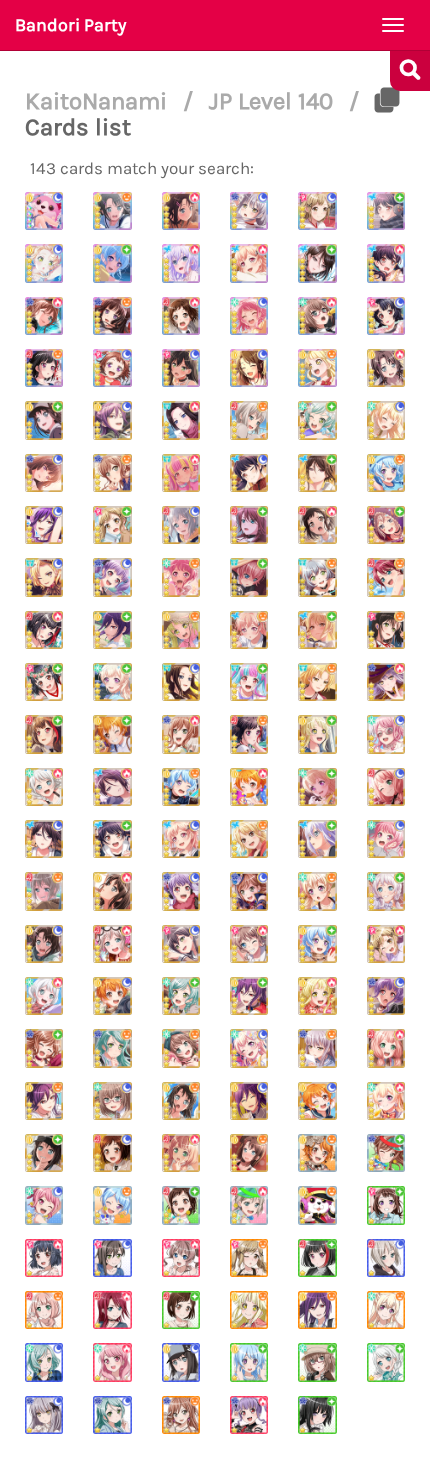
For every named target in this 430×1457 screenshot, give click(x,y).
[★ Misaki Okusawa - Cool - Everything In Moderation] (181, 1362)
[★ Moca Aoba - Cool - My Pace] (386, 1258)
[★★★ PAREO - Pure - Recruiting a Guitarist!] (249, 682)
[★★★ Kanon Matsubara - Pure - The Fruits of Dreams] (317, 944)
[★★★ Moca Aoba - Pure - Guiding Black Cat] (386, 525)
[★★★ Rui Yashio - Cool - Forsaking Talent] (44, 839)
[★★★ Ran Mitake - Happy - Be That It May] (249, 734)
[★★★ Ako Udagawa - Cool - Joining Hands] (181, 891)
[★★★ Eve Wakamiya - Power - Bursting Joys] (44, 787)
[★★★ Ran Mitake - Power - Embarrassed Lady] (44, 630)
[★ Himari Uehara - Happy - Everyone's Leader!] (44, 1310)
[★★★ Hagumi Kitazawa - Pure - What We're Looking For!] (112, 734)
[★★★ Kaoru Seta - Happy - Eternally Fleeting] (44, 1101)
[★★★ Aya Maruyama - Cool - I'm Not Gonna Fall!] (386, 839)
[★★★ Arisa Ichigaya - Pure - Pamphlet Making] (112, 525)
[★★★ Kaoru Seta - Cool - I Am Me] (249, 1101)
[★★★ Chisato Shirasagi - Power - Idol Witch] (386, 1101)
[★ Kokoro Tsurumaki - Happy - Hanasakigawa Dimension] (249, 1310)
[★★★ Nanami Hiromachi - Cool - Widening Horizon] (181, 839)
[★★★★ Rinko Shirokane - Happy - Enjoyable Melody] (112, 316)
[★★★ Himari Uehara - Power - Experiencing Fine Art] (386, 1048)
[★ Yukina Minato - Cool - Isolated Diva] (44, 1415)
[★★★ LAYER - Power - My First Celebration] (181, 420)
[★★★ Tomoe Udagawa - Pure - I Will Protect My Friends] (249, 525)
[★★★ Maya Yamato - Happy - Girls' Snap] (181, 1048)
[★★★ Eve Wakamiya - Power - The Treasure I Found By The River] (44, 996)
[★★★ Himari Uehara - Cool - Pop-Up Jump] (386, 787)
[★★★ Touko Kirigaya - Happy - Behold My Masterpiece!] (249, 839)
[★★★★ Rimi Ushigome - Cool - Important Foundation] (386, 316)
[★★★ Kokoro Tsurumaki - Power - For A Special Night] (317, 996)
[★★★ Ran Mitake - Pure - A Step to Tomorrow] (44, 734)
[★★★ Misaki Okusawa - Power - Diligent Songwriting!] (112, 891)
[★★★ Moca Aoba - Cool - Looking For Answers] (181, 525)
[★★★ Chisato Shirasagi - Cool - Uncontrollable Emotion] (386, 420)
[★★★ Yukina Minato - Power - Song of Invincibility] (386, 682)
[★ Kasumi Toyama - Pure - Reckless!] (386, 1205)
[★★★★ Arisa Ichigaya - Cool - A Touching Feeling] (317, 211)
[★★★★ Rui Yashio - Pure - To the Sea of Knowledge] (317, 263)
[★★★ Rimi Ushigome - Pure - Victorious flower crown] (44, 682)
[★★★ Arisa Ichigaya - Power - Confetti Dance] (386, 944)
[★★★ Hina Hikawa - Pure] (317, 420)
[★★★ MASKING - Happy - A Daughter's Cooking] (317, 682)
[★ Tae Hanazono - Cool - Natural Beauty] (112, 1258)
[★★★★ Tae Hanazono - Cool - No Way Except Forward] (181, 368)
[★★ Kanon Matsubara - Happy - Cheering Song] (112, 1205)
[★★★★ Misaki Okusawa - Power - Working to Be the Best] (181, 211)
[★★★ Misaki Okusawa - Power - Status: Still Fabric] (386, 368)
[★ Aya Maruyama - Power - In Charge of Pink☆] (112, 1362)
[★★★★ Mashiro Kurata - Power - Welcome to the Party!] (181, 263)
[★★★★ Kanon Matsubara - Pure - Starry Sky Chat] (112, 263)
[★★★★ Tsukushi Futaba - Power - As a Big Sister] (386, 263)
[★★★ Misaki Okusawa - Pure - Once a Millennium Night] (44, 420)
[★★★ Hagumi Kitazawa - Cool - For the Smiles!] (317, 1101)
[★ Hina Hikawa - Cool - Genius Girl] (44, 1362)
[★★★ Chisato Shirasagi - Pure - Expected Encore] (317, 787)
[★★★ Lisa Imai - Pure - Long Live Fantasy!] (44, 1048)
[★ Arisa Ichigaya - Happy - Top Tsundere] (249, 1258)
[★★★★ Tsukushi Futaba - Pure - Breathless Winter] (386, 211)
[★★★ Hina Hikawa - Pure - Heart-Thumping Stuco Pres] (181, 996)
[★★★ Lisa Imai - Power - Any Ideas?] (181, 734)
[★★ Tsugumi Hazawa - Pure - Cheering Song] (181, 1205)
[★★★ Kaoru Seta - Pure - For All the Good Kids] (249, 996)
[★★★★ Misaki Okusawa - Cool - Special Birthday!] (44, 211)
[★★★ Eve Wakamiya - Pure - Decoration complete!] (386, 891)
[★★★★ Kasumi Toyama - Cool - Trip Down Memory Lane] (112, 368)
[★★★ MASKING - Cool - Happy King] (44, 577)
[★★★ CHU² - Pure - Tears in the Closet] (249, 577)
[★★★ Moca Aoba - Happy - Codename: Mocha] (44, 891)
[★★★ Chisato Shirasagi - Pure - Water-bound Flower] (112, 682)
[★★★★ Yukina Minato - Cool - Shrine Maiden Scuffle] (249, 211)
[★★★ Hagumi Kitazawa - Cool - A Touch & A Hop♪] (112, 996)
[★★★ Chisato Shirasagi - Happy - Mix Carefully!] (317, 891)
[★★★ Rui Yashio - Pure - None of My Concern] (317, 473)
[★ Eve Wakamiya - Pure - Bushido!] (386, 1362)
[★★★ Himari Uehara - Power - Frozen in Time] (181, 1153)
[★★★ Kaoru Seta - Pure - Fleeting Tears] (112, 630)
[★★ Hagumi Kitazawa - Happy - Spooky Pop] (317, 1153)
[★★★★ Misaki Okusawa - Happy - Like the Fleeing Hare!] (112, 211)
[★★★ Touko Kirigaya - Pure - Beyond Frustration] (317, 630)
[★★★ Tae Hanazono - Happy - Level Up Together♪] (386, 630)
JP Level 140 (274, 101)
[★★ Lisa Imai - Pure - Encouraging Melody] (386, 1153)
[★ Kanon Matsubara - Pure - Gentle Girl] (249, 1362)
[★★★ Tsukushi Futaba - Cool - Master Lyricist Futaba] (249, 473)
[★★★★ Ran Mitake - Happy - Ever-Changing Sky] (44, 368)
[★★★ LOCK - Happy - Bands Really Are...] (317, 577)
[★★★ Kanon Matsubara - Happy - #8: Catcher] (181, 787)
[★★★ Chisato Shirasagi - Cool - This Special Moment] (249, 1048)
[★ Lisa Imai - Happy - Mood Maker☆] (181, 1415)
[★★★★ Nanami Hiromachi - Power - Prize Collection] (249, 263)
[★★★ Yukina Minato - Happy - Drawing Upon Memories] (317, 1048)
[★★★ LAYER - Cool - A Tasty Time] (181, 682)
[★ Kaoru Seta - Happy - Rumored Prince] (317, 1310)
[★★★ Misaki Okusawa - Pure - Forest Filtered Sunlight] (44, 1153)
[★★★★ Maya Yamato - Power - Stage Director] (317, 316)
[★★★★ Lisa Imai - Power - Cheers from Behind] (44, 316)
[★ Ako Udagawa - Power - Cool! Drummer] (249, 1415)
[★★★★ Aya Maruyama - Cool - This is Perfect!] (249, 316)
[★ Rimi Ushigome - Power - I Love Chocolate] (44, 1258)
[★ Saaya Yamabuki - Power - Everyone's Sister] (181, 1258)
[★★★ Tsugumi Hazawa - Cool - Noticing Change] (112, 1153)
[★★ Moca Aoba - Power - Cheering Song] (249, 1205)
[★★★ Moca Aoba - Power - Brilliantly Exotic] (112, 944)
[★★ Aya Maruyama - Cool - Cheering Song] (44, 1205)
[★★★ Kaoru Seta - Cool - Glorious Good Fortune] (112, 420)
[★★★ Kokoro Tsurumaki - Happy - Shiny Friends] (181, 630)
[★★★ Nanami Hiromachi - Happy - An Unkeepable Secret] (249, 630)
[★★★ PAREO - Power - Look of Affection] (181, 473)
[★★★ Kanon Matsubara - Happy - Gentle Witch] (386, 473)
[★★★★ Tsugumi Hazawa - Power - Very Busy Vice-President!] (181, 316)
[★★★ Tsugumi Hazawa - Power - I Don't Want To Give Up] (317, 525)
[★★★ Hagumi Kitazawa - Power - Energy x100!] (249, 787)
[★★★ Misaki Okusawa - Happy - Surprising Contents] (181, 1101)
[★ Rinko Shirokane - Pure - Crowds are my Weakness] (317, 1415)
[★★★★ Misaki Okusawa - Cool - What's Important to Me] (249, 368)
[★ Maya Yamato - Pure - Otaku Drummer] (317, 1362)
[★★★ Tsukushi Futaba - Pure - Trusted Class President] (112, 839)
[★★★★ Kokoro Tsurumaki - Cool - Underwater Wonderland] (44, 263)
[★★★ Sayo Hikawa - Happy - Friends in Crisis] (112, 1048)
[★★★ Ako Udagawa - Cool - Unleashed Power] (386, 996)
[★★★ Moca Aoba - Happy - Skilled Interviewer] (249, 420)
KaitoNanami (99, 101)
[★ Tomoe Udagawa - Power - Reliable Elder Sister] (112, 1310)
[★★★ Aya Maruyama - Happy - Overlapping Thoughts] (181, 577)
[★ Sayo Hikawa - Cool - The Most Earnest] (112, 1415)
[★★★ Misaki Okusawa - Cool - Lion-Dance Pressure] (44, 944)
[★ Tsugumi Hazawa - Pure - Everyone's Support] (181, 1310)
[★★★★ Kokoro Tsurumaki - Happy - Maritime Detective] (317, 368)
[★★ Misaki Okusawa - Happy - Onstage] (317, 1205)
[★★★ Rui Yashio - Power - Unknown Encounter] (112, 787)
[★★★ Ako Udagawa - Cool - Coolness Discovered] (112, 577)
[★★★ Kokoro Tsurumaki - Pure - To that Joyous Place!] (317, 734)
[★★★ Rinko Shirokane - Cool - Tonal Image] (44, 473)
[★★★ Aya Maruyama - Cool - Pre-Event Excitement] (386, 734)
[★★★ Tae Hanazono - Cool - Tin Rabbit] (181, 944)
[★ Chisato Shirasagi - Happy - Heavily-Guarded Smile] (386, 1310)
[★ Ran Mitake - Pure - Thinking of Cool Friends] (317, 1258)
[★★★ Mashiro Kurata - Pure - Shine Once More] (317, 839)
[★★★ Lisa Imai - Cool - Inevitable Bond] (249, 891)
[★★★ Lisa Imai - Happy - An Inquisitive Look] (112, 473)
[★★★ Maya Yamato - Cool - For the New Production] (112, 1101)
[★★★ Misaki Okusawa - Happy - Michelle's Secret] (249, 1153)
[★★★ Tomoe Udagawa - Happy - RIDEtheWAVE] (386, 577)
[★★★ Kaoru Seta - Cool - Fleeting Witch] (44, 525)
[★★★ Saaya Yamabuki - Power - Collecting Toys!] (249, 944)
